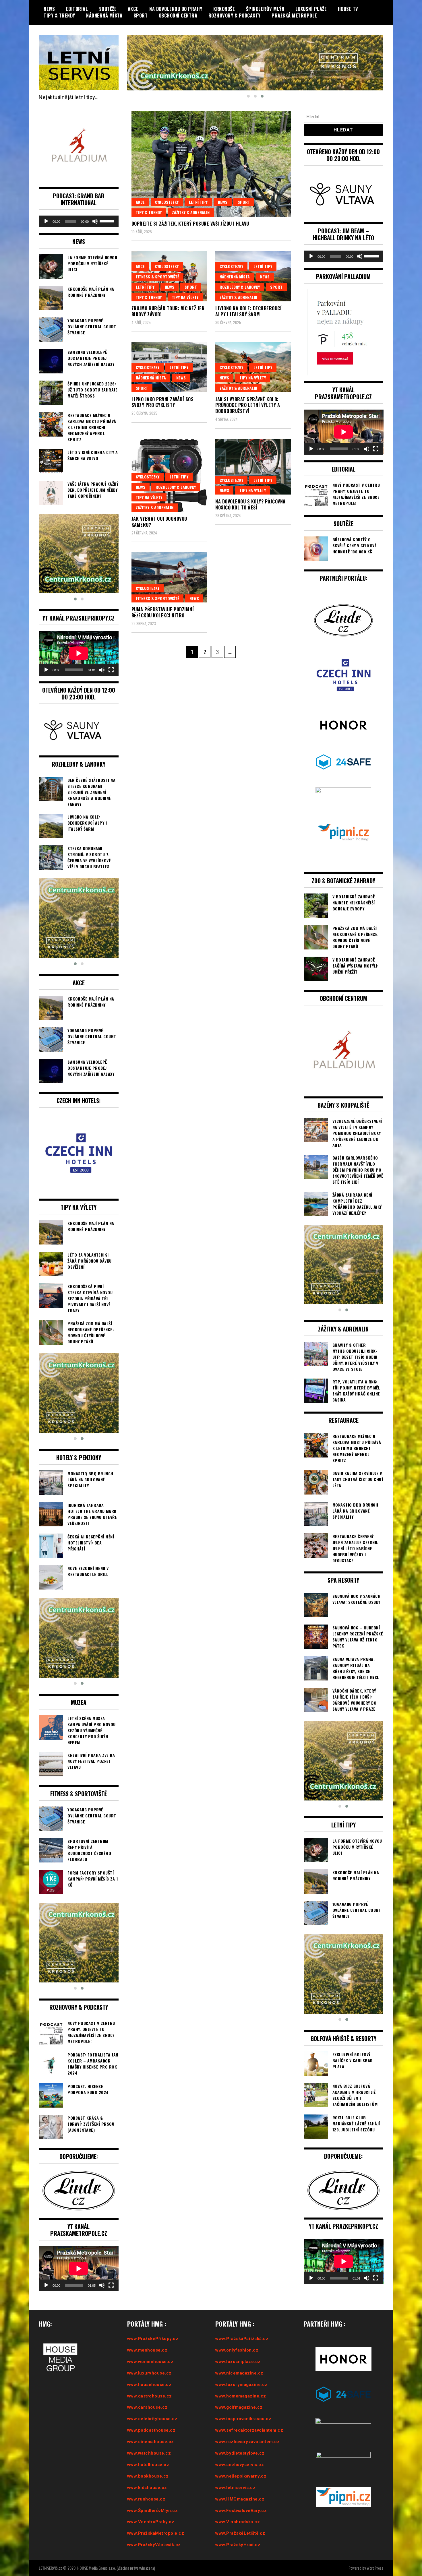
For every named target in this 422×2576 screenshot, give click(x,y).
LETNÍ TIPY (198, 202)
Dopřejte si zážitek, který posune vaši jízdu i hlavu (190, 224)
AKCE (133, 9)
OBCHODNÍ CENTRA (178, 15)
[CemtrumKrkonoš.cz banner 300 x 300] (79, 554)
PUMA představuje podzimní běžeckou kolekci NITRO (163, 612)
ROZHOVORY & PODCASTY (235, 15)
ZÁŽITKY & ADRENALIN (191, 212)
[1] (79, 918)
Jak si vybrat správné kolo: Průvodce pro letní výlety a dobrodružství (248, 405)
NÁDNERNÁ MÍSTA (104, 15)
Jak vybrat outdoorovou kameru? (159, 522)
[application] (79, 221)
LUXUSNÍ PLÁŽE (311, 9)
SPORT (141, 15)
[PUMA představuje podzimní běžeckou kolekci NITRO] (169, 577)
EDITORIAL (77, 9)
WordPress (375, 2568)
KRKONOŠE (224, 9)
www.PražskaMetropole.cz (156, 2533)
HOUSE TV (348, 9)
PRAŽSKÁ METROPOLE (294, 15)
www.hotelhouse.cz (148, 2465)
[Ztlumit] (95, 221)
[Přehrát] (46, 221)
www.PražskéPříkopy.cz (153, 2339)
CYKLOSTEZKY (167, 202)
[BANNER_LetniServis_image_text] (255, 62)
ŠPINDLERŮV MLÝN (265, 9)
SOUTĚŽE (108, 9)
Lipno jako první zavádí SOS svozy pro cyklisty (163, 402)
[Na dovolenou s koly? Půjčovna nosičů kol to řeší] (253, 467)
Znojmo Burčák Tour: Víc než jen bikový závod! (168, 311)
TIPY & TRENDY (59, 15)
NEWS (49, 9)
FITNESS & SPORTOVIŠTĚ (157, 277)
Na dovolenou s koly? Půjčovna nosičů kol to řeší (250, 504)
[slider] (108, 221)
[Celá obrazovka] (111, 670)
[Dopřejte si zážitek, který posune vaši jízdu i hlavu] (211, 164)
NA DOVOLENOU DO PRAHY (176, 9)
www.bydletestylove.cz (240, 2453)
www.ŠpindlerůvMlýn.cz (153, 2511)
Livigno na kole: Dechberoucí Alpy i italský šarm (248, 311)
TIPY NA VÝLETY (185, 297)
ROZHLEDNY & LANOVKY (240, 287)
